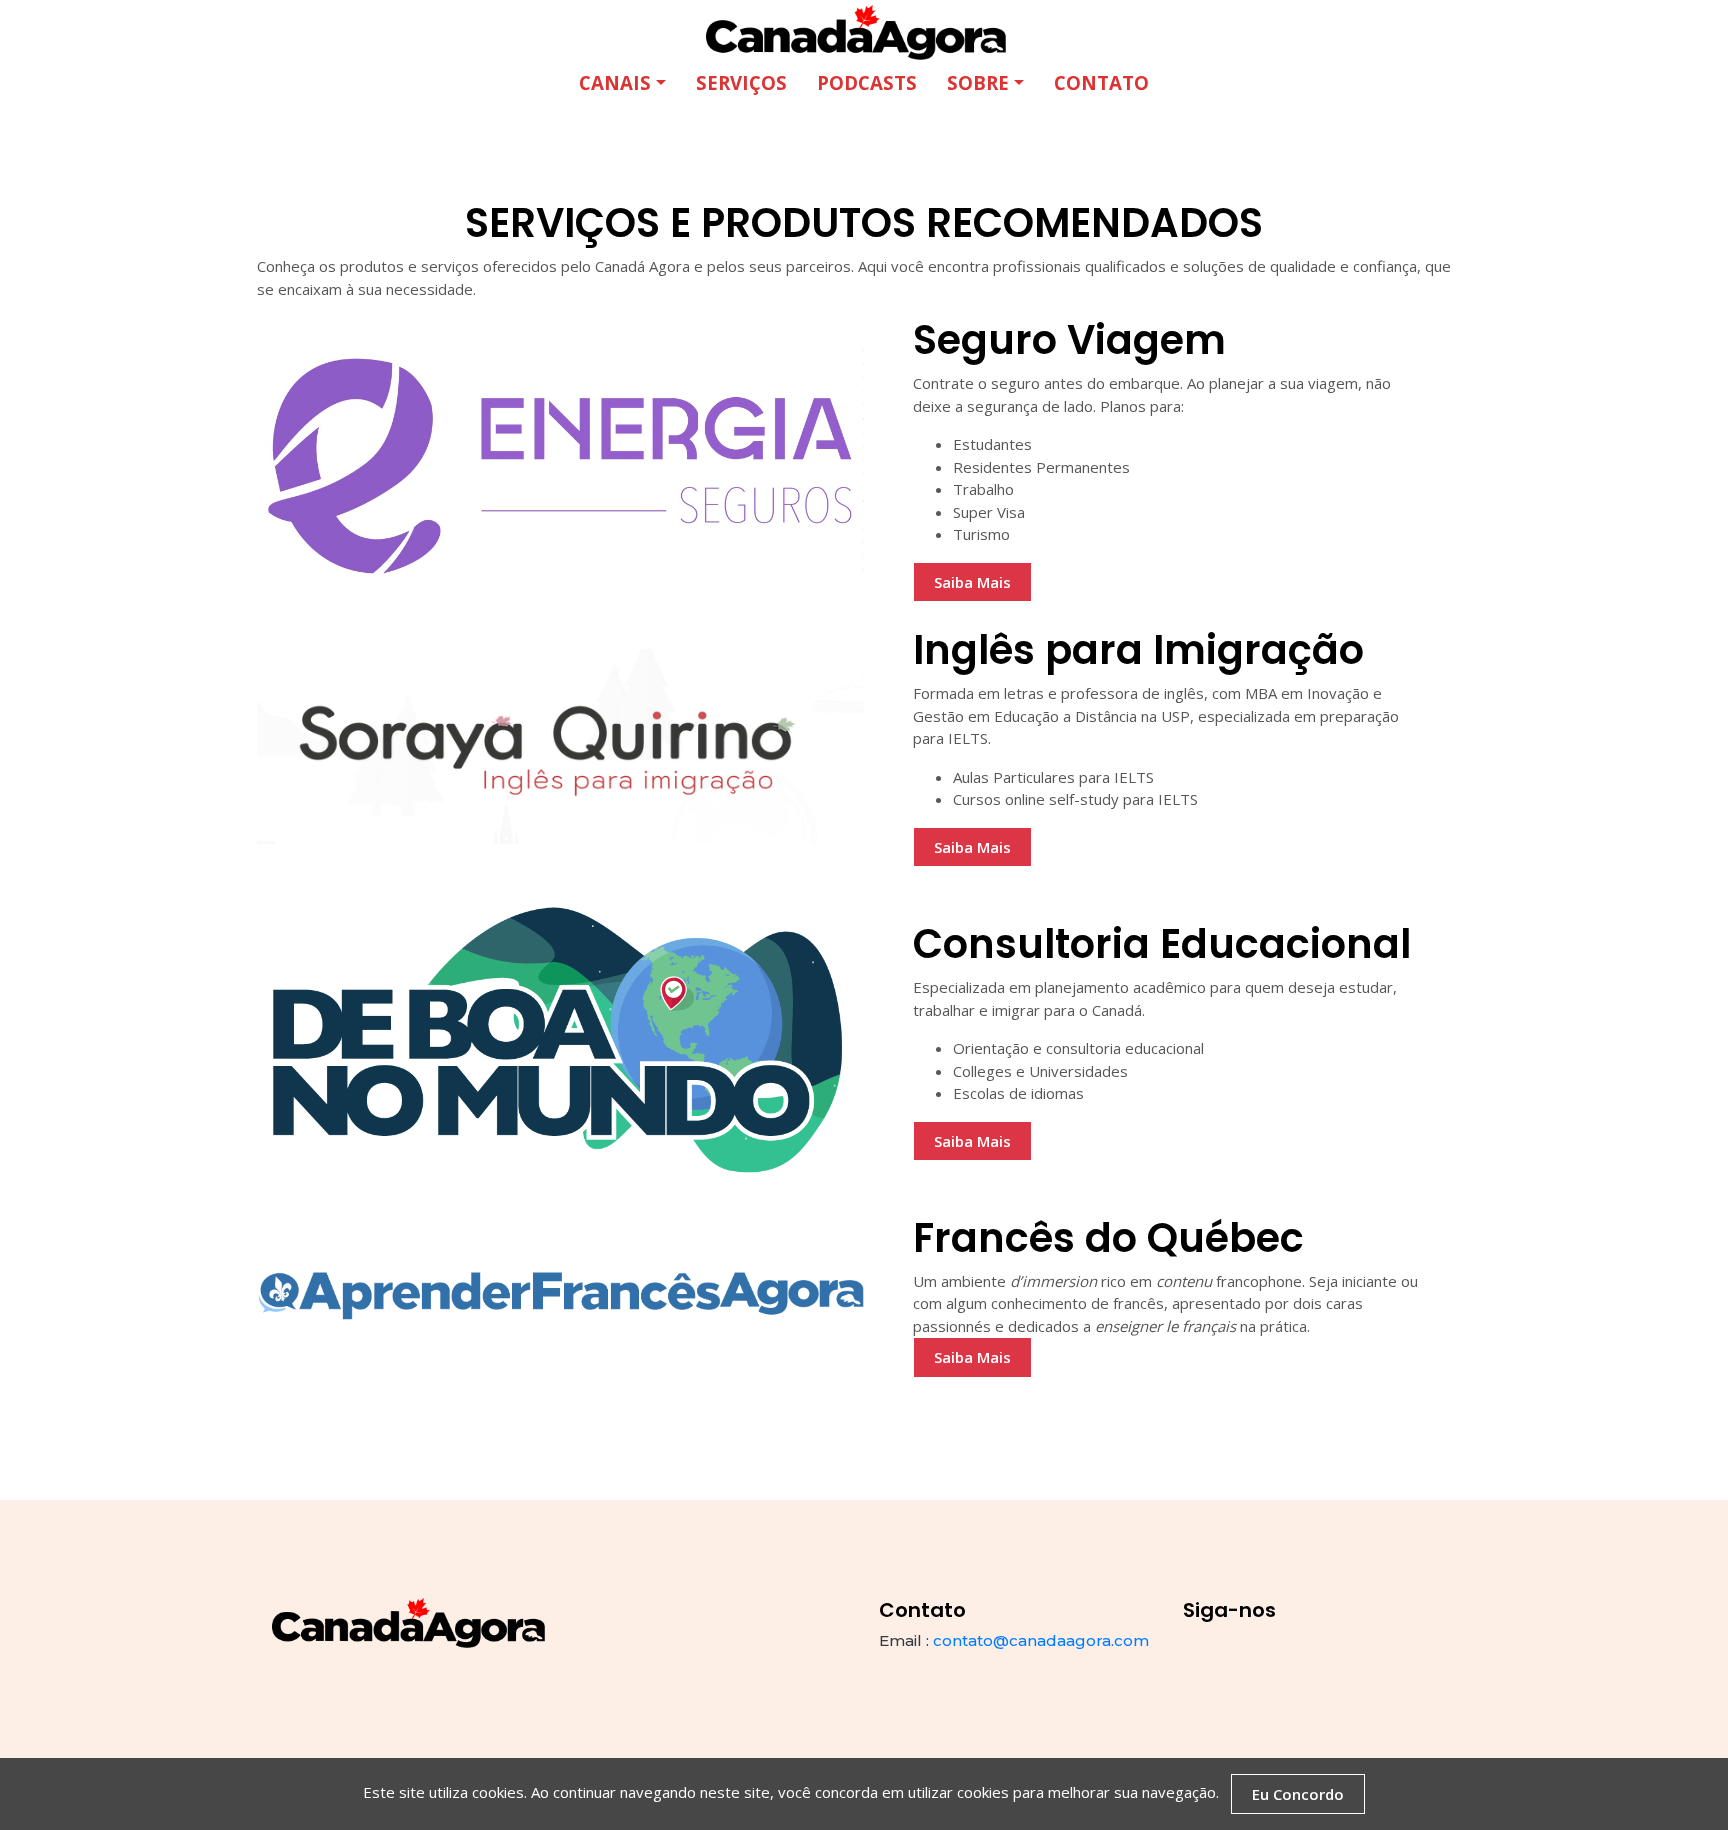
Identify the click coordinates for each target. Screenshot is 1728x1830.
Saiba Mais (972, 582)
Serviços (741, 82)
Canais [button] (615, 82)
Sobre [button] (978, 82)
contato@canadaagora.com (1041, 1640)
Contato (1101, 82)
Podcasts (867, 82)
